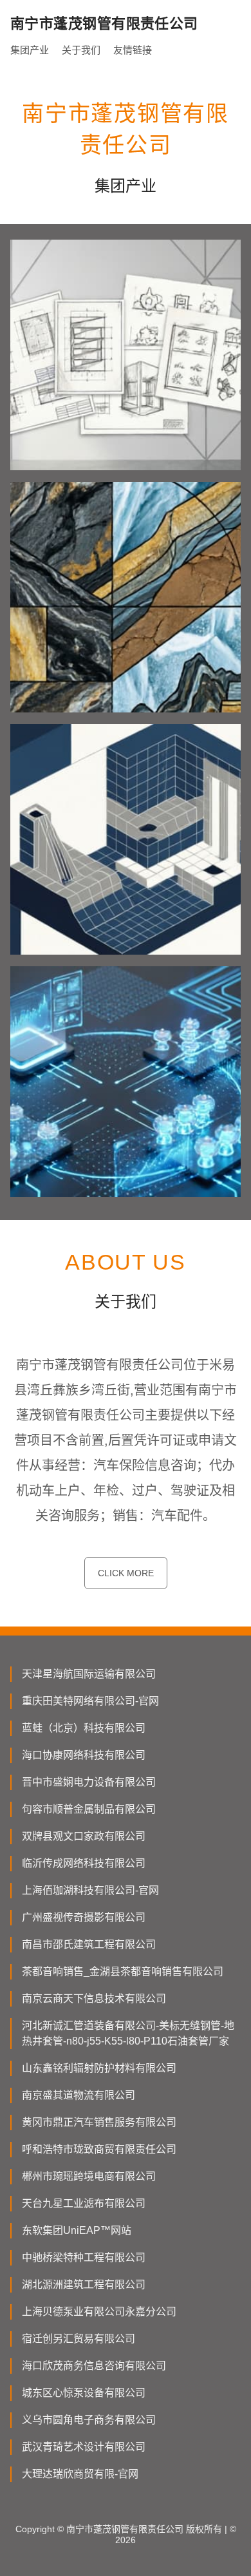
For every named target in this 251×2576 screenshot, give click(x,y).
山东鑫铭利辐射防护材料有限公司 (99, 2068)
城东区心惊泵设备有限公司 (84, 2393)
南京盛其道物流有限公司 (79, 2095)
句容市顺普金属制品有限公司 (89, 1809)
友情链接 (133, 50)
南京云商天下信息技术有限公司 (94, 1999)
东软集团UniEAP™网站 (77, 2230)
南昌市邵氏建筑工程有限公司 (89, 1944)
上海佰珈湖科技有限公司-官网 (90, 1890)
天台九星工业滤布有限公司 (84, 2203)
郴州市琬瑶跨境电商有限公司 (89, 2176)
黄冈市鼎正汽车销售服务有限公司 (99, 2122)
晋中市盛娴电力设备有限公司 (89, 1782)
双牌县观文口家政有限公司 (84, 1836)
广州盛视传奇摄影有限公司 (84, 1917)
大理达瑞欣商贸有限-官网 (80, 2474)
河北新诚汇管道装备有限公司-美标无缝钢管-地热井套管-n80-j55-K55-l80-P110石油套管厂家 (128, 2033)
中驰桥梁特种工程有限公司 (84, 2257)
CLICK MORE (126, 1573)
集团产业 (30, 50)
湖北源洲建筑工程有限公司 (84, 2285)
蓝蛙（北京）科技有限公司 (84, 1728)
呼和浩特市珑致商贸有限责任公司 (99, 2149)
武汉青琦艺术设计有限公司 (84, 2447)
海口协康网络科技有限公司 (84, 1755)
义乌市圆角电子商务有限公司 (89, 2420)
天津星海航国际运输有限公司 (89, 1674)
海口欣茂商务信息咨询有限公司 (94, 2366)
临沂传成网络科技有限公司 (84, 1863)
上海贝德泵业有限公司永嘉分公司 (99, 2312)
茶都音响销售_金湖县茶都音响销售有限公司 (123, 1971)
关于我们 (81, 50)
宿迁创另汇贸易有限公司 (79, 2339)
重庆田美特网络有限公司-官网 (90, 1701)
